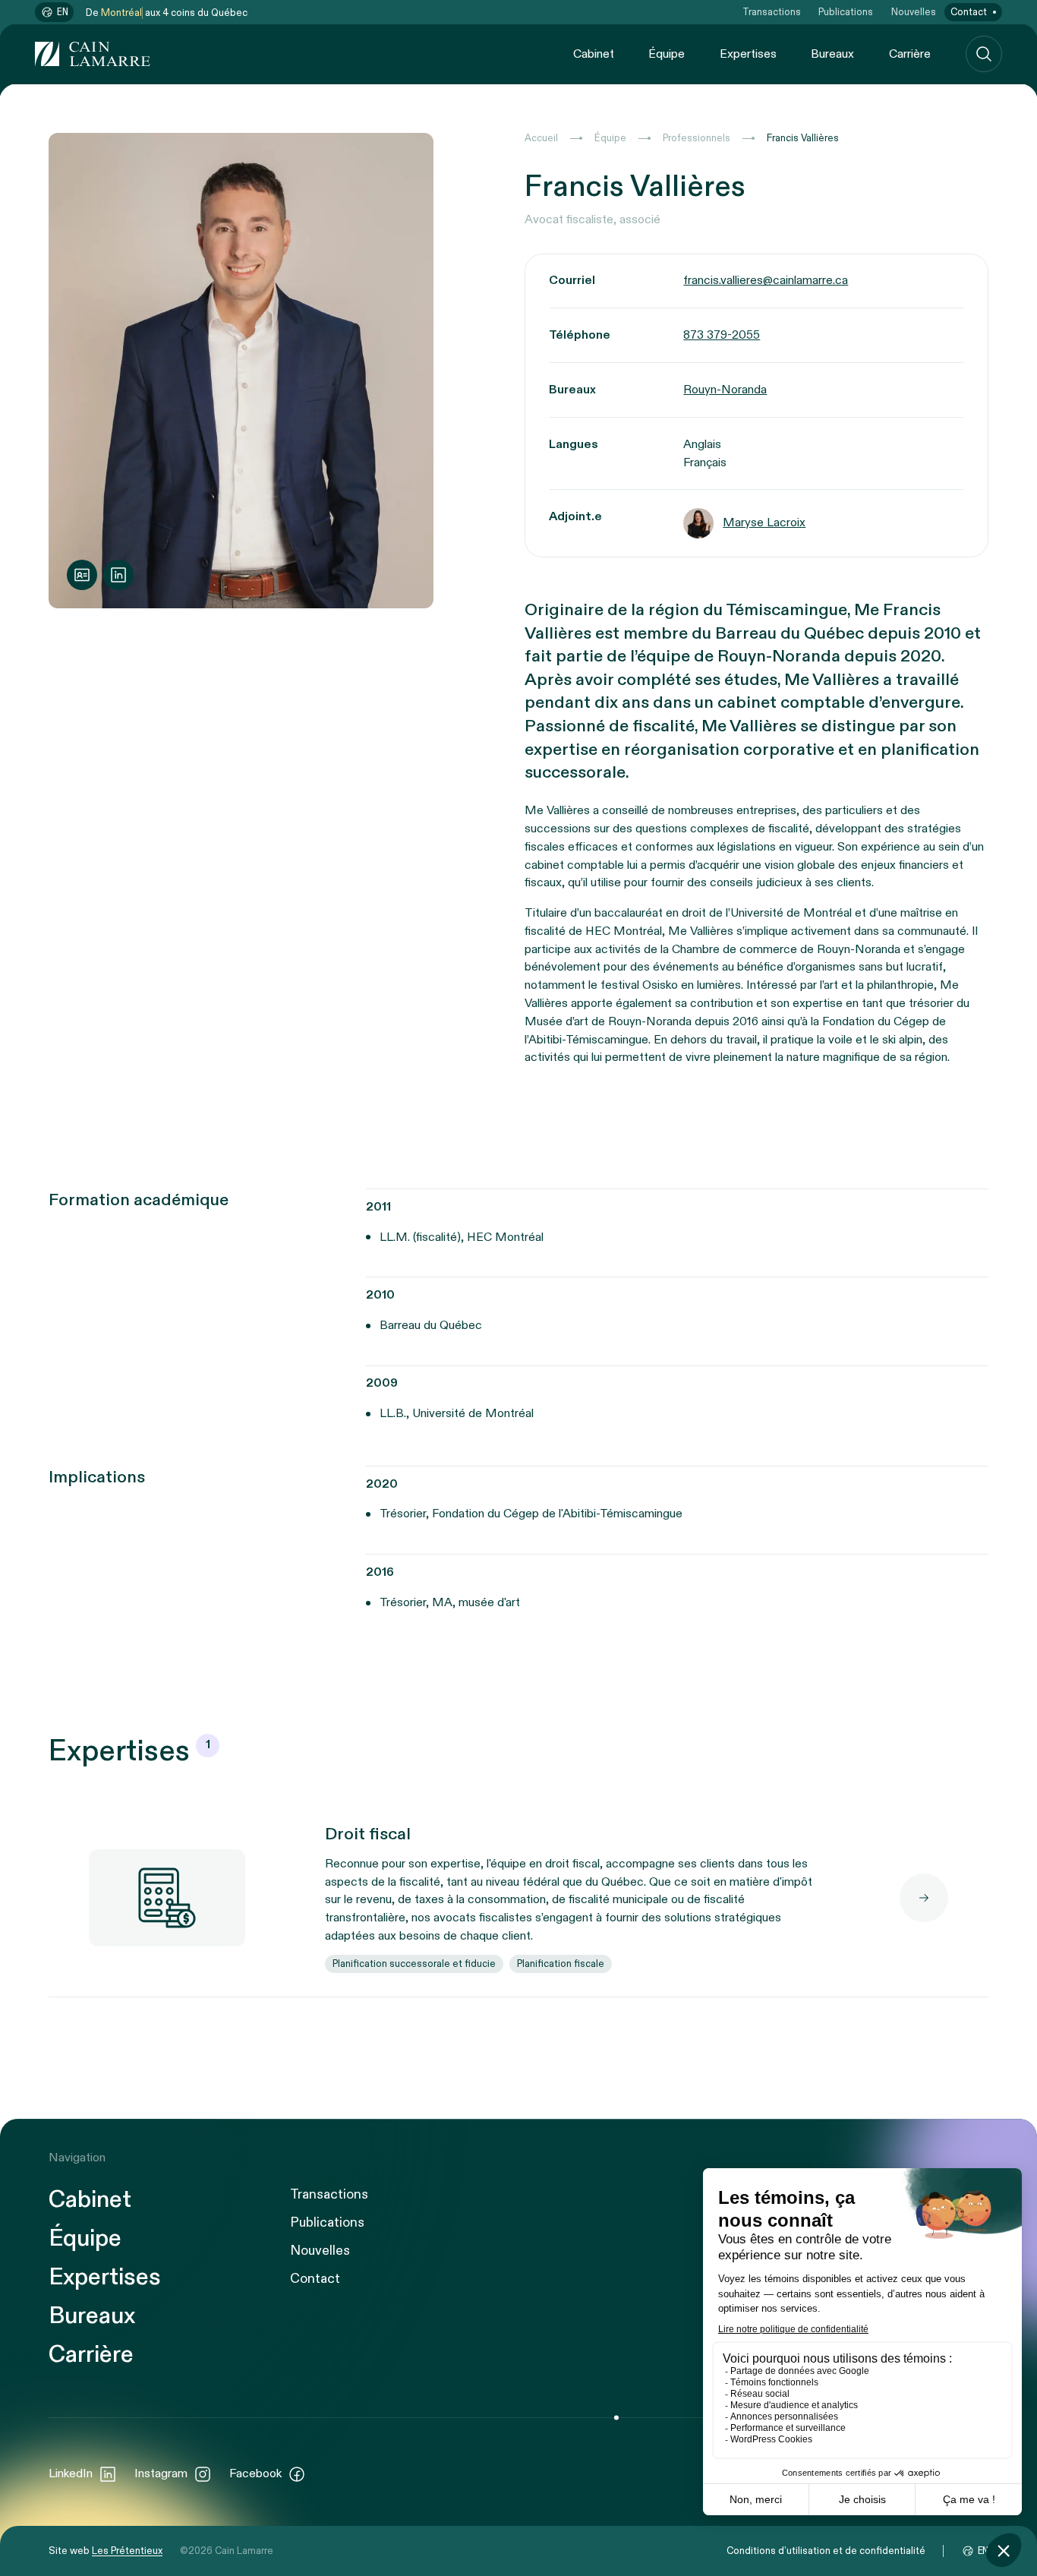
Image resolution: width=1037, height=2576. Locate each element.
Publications (846, 12)
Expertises (748, 54)
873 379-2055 (722, 335)
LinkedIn (71, 2474)
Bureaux (832, 54)
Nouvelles (914, 12)
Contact (969, 12)
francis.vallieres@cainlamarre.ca (766, 281)
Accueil (541, 138)
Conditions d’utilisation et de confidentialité (826, 2551)
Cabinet (594, 54)
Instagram (161, 2474)
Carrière (910, 54)
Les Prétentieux (127, 2551)
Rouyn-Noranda (725, 390)
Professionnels (697, 138)
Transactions (772, 12)
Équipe (667, 54)
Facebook (255, 2474)
